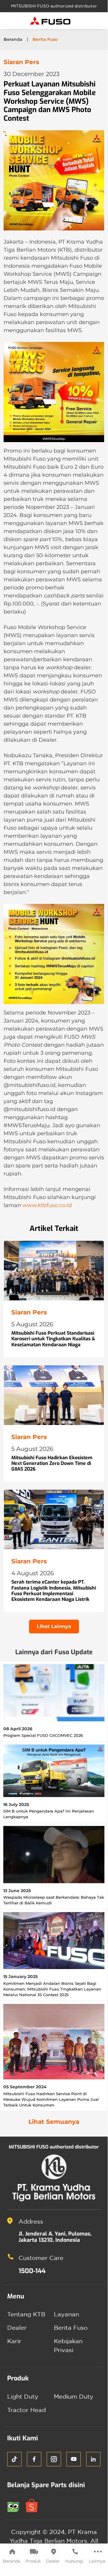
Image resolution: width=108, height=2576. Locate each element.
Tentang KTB (26, 2314)
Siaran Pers (21, 62)
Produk (33, 2561)
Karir (14, 2341)
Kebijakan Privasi (68, 2345)
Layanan (66, 2314)
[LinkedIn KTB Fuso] (93, 2459)
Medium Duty (74, 2396)
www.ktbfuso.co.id (47, 1205)
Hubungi (74, 2561)
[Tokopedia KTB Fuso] (16, 2505)
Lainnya (97, 2561)
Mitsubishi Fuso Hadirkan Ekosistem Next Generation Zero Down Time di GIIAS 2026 (52, 1463)
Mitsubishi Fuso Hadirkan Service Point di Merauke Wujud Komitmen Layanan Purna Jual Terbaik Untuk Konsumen (51, 2099)
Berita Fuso (71, 2328)
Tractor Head (26, 2410)
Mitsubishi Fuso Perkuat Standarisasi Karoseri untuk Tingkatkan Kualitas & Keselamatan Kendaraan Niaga (53, 1339)
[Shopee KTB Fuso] (34, 2505)
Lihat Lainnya (54, 1626)
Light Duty (23, 2396)
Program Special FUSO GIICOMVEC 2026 (43, 1735)
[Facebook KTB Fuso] (34, 2459)
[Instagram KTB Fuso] (54, 2459)
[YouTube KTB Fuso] (74, 2459)
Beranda (11, 2561)
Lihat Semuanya (54, 2122)
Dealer (53, 2561)
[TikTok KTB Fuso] (14, 2459)
